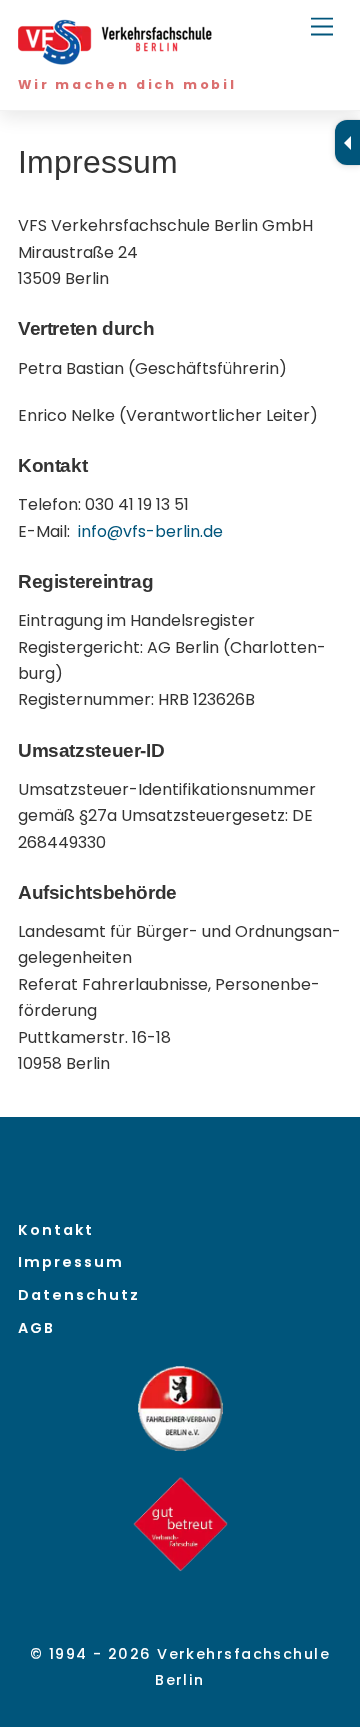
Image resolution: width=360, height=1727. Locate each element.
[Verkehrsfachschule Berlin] (118, 57)
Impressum (71, 1262)
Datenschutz (79, 1295)
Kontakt (56, 1230)
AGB (36, 1328)
